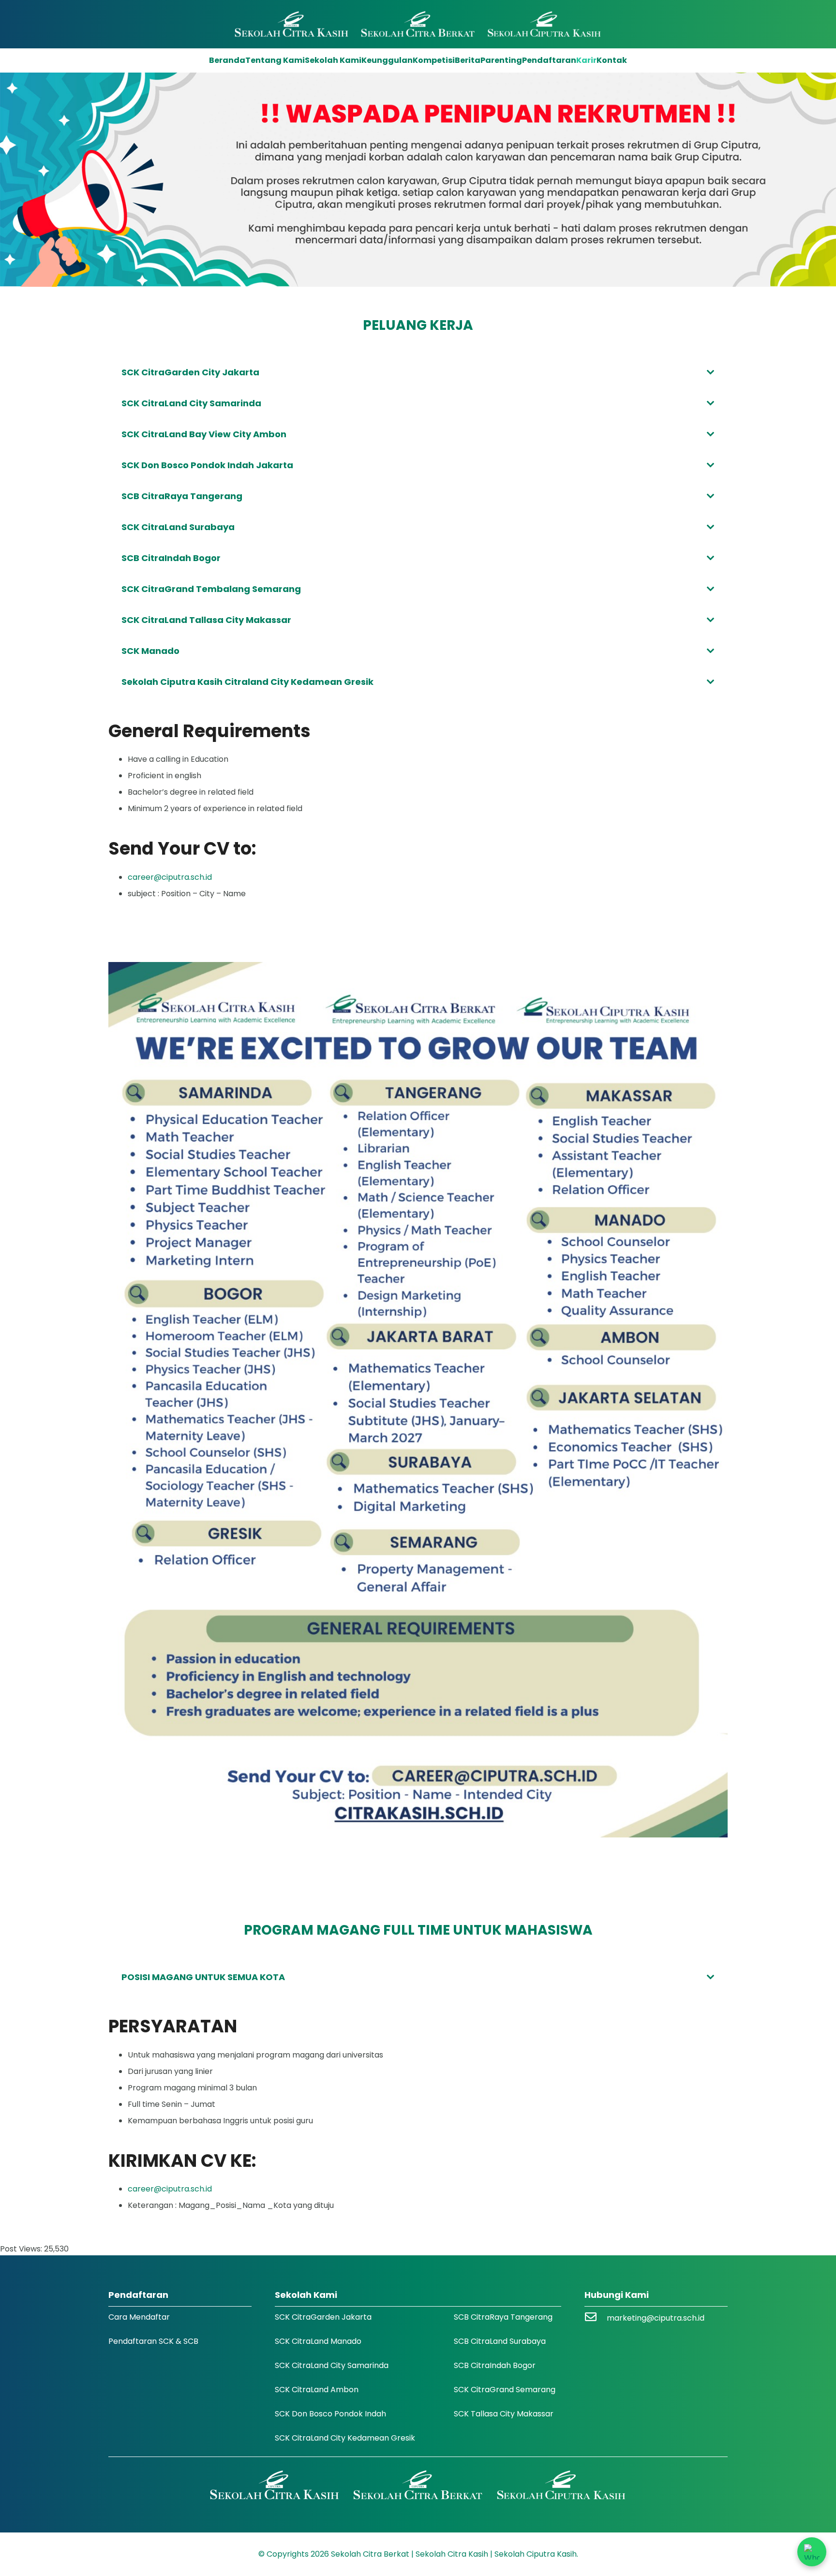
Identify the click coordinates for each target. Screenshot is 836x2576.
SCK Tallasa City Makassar (504, 2414)
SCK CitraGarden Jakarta (323, 2317)
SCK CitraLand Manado (318, 2341)
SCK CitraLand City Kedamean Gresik (345, 2438)
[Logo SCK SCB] (418, 24)
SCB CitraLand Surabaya (500, 2341)
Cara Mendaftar (139, 2317)
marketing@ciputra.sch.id (656, 2318)
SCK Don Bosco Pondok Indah (330, 2414)
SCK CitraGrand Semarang (505, 2390)
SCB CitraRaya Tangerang (503, 2317)
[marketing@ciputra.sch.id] (596, 2318)
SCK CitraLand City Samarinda (332, 2365)
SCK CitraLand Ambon (317, 2390)
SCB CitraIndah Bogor (495, 2365)
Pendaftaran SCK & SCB (153, 2341)
